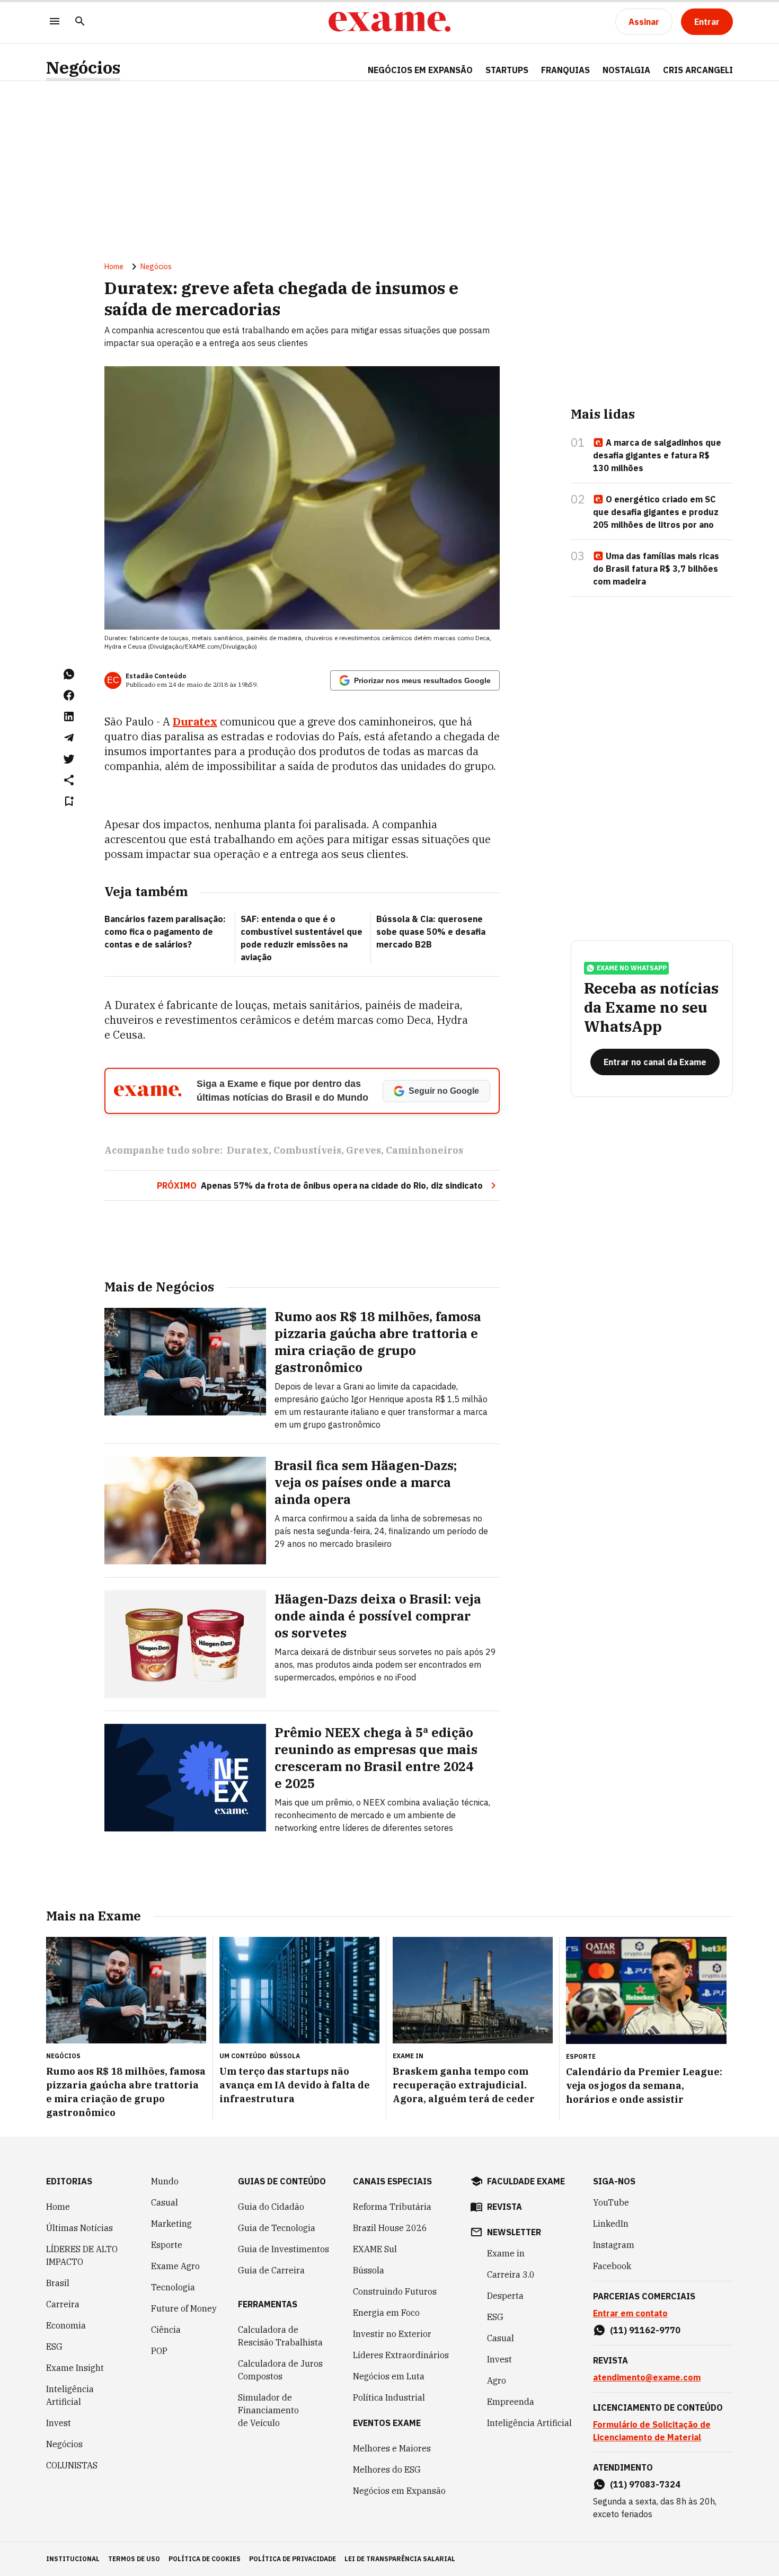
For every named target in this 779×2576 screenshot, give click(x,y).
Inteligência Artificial (70, 2395)
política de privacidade (293, 2559)
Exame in (506, 2253)
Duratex (195, 722)
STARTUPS (507, 70)
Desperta (505, 2296)
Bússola (285, 2056)
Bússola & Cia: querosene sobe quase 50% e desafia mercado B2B (431, 932)
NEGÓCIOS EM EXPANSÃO (420, 70)
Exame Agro (175, 2266)
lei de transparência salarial (400, 2559)
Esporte (167, 2245)
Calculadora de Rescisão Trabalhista (280, 2336)
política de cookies (205, 2559)
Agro (497, 2380)
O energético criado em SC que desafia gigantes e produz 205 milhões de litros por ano (656, 512)
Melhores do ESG (387, 2469)
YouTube (611, 2202)
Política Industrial (389, 2397)
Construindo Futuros (395, 2291)
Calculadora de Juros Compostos (280, 2370)
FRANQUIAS (565, 70)
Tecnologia (173, 2287)
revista (504, 2207)
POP (159, 2351)
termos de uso (134, 2559)
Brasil (58, 2283)
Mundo (165, 2181)
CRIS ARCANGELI (698, 70)
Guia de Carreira (271, 2270)
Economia (66, 2325)
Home (114, 267)
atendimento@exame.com (647, 2377)
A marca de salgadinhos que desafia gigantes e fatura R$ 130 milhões (657, 455)
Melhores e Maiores (392, 2448)
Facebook (612, 2266)
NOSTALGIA (626, 70)
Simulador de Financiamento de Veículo (268, 2410)
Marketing (171, 2224)
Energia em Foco (386, 2313)
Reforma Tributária (392, 2207)
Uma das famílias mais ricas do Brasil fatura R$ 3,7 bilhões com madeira (656, 569)
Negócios (83, 68)
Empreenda (511, 2402)
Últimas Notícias (79, 2228)
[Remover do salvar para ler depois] (69, 801)
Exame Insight (75, 2368)
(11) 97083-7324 (645, 2484)
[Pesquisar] (80, 22)
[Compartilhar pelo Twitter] (69, 759)
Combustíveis (307, 1150)
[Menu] (55, 22)
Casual (165, 2202)
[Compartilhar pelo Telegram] (69, 738)
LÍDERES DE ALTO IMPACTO (82, 2255)
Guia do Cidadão (271, 2207)
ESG (54, 2347)
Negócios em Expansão (399, 2491)
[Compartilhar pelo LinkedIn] (69, 716)
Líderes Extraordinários (401, 2355)
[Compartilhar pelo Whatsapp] (69, 674)
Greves (364, 1150)
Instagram (614, 2245)
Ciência (166, 2330)
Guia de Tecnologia (277, 2228)
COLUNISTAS (72, 2465)
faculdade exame (526, 2181)
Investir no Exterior (392, 2334)
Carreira (63, 2304)
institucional (73, 2559)
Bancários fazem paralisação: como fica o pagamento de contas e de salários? (165, 932)
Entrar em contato (630, 2313)
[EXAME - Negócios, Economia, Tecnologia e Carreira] (389, 22)
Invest (59, 2423)
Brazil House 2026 (390, 2228)
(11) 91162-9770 (645, 2330)
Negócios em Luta (389, 2376)
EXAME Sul (375, 2249)
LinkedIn (611, 2224)
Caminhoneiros (424, 1150)
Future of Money (184, 2308)
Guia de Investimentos (284, 2249)
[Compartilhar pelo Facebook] (69, 695)
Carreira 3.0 (511, 2274)
